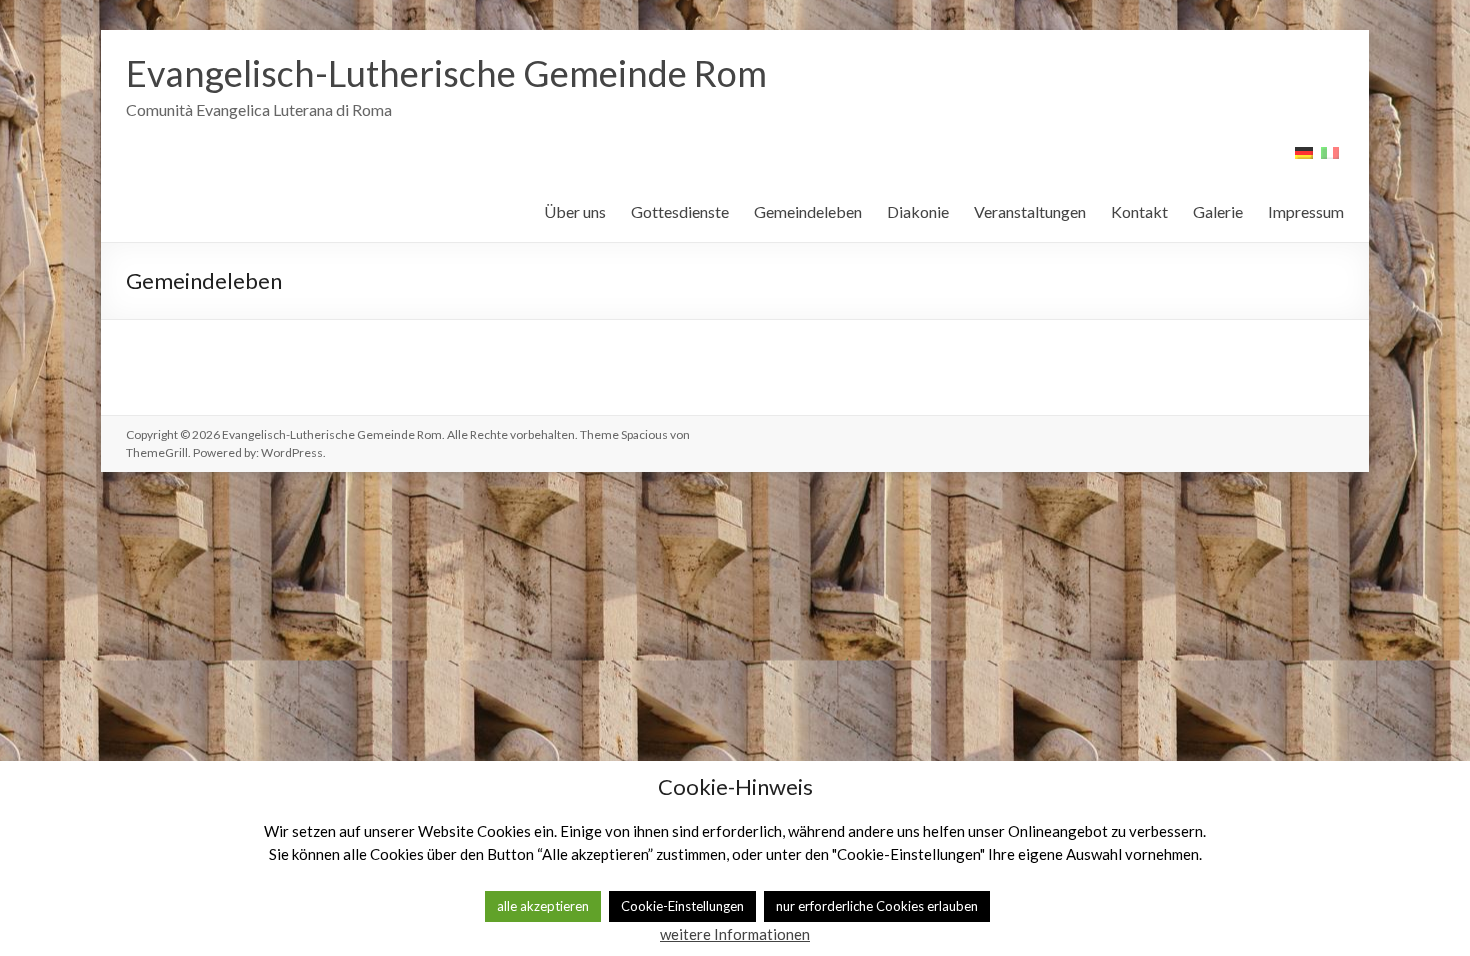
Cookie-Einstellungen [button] (682, 906)
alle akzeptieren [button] (543, 906)
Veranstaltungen (1030, 211)
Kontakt (1139, 211)
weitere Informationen (735, 934)
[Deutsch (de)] (1304, 159)
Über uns (575, 211)
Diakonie (918, 211)
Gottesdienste (680, 211)
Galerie (1218, 211)
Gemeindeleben (808, 211)
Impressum (1306, 211)
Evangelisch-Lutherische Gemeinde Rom (446, 73)
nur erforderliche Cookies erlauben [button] (877, 906)
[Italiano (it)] (1330, 159)
